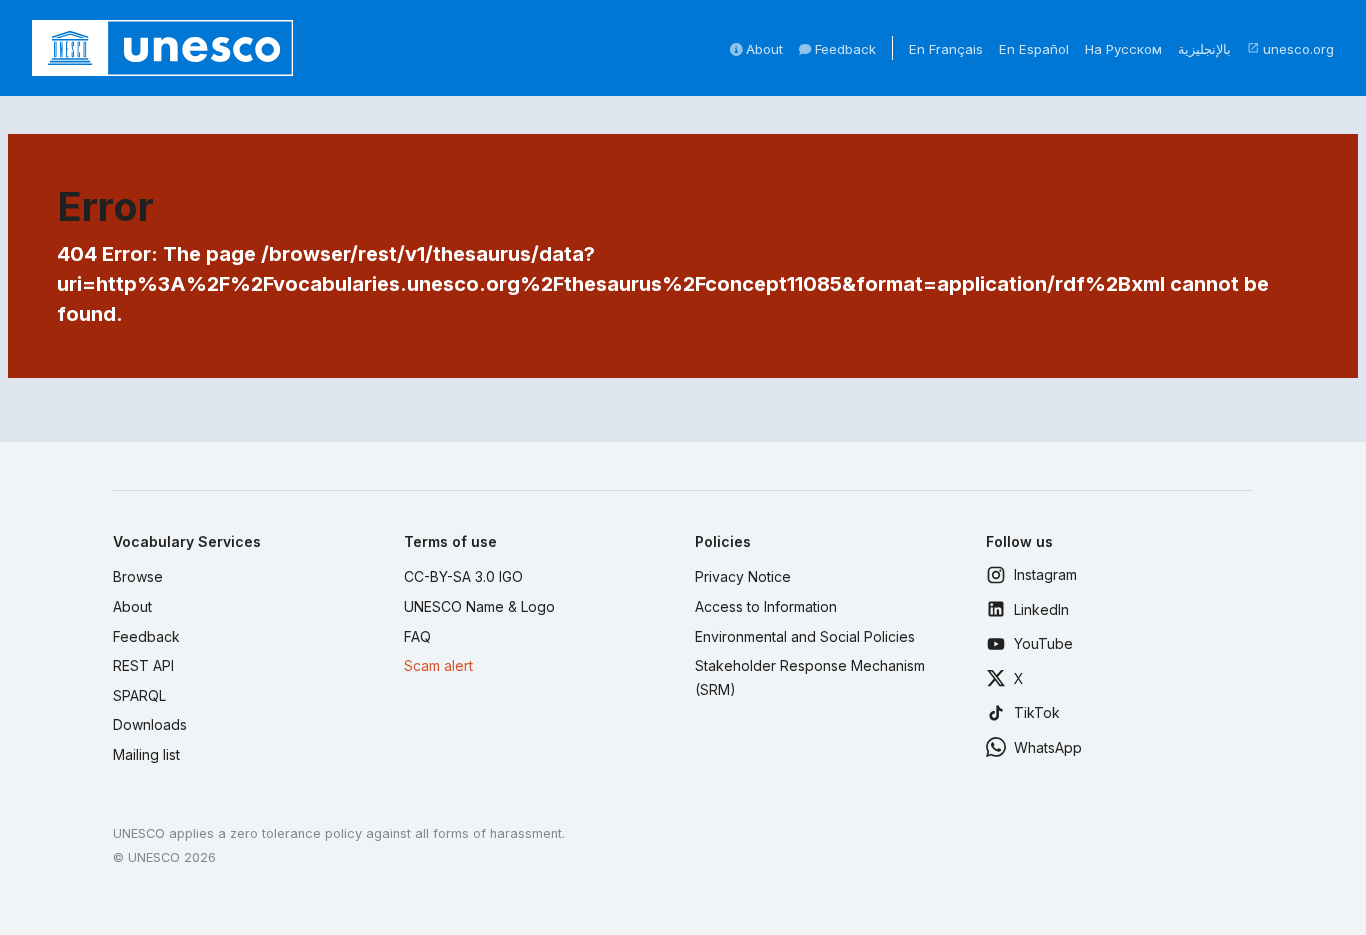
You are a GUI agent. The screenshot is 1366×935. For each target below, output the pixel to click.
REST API (143, 665)
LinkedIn (1041, 609)
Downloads (150, 724)
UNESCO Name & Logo (479, 606)
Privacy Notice (743, 576)
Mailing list (146, 754)
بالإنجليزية (1204, 49)
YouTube (1043, 643)
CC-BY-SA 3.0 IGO (463, 576)
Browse (138, 576)
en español (1034, 49)
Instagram (1045, 574)
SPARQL (139, 695)
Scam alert (438, 665)
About (762, 49)
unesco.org (1290, 49)
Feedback (843, 49)
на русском (1123, 49)
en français (946, 49)
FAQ (417, 636)
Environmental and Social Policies (805, 636)
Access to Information (766, 606)
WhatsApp (1048, 747)
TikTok (1037, 712)
